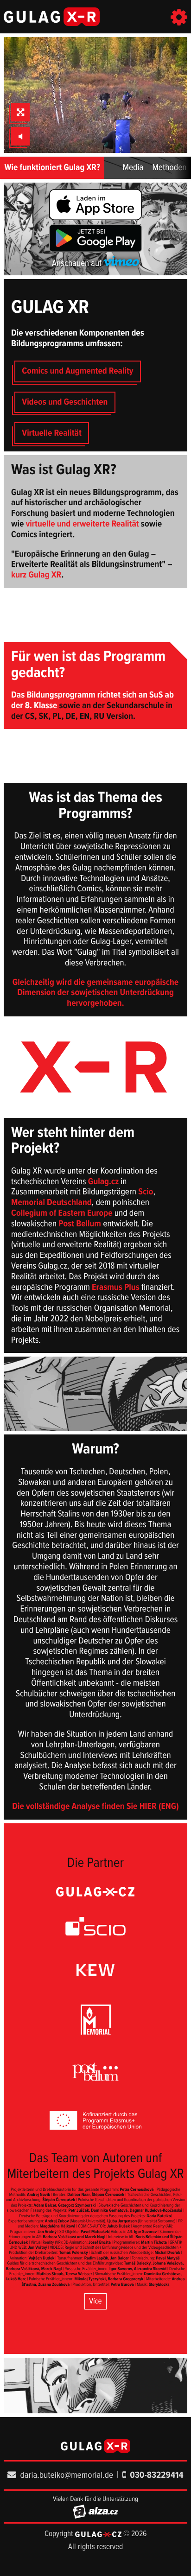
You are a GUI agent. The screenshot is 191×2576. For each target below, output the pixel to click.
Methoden (169, 168)
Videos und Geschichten (65, 402)
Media (133, 168)
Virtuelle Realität (52, 433)
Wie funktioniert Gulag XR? (52, 168)
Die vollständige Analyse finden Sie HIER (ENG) (95, 1807)
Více (95, 2301)
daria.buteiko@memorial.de (67, 2475)
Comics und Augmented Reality (77, 371)
